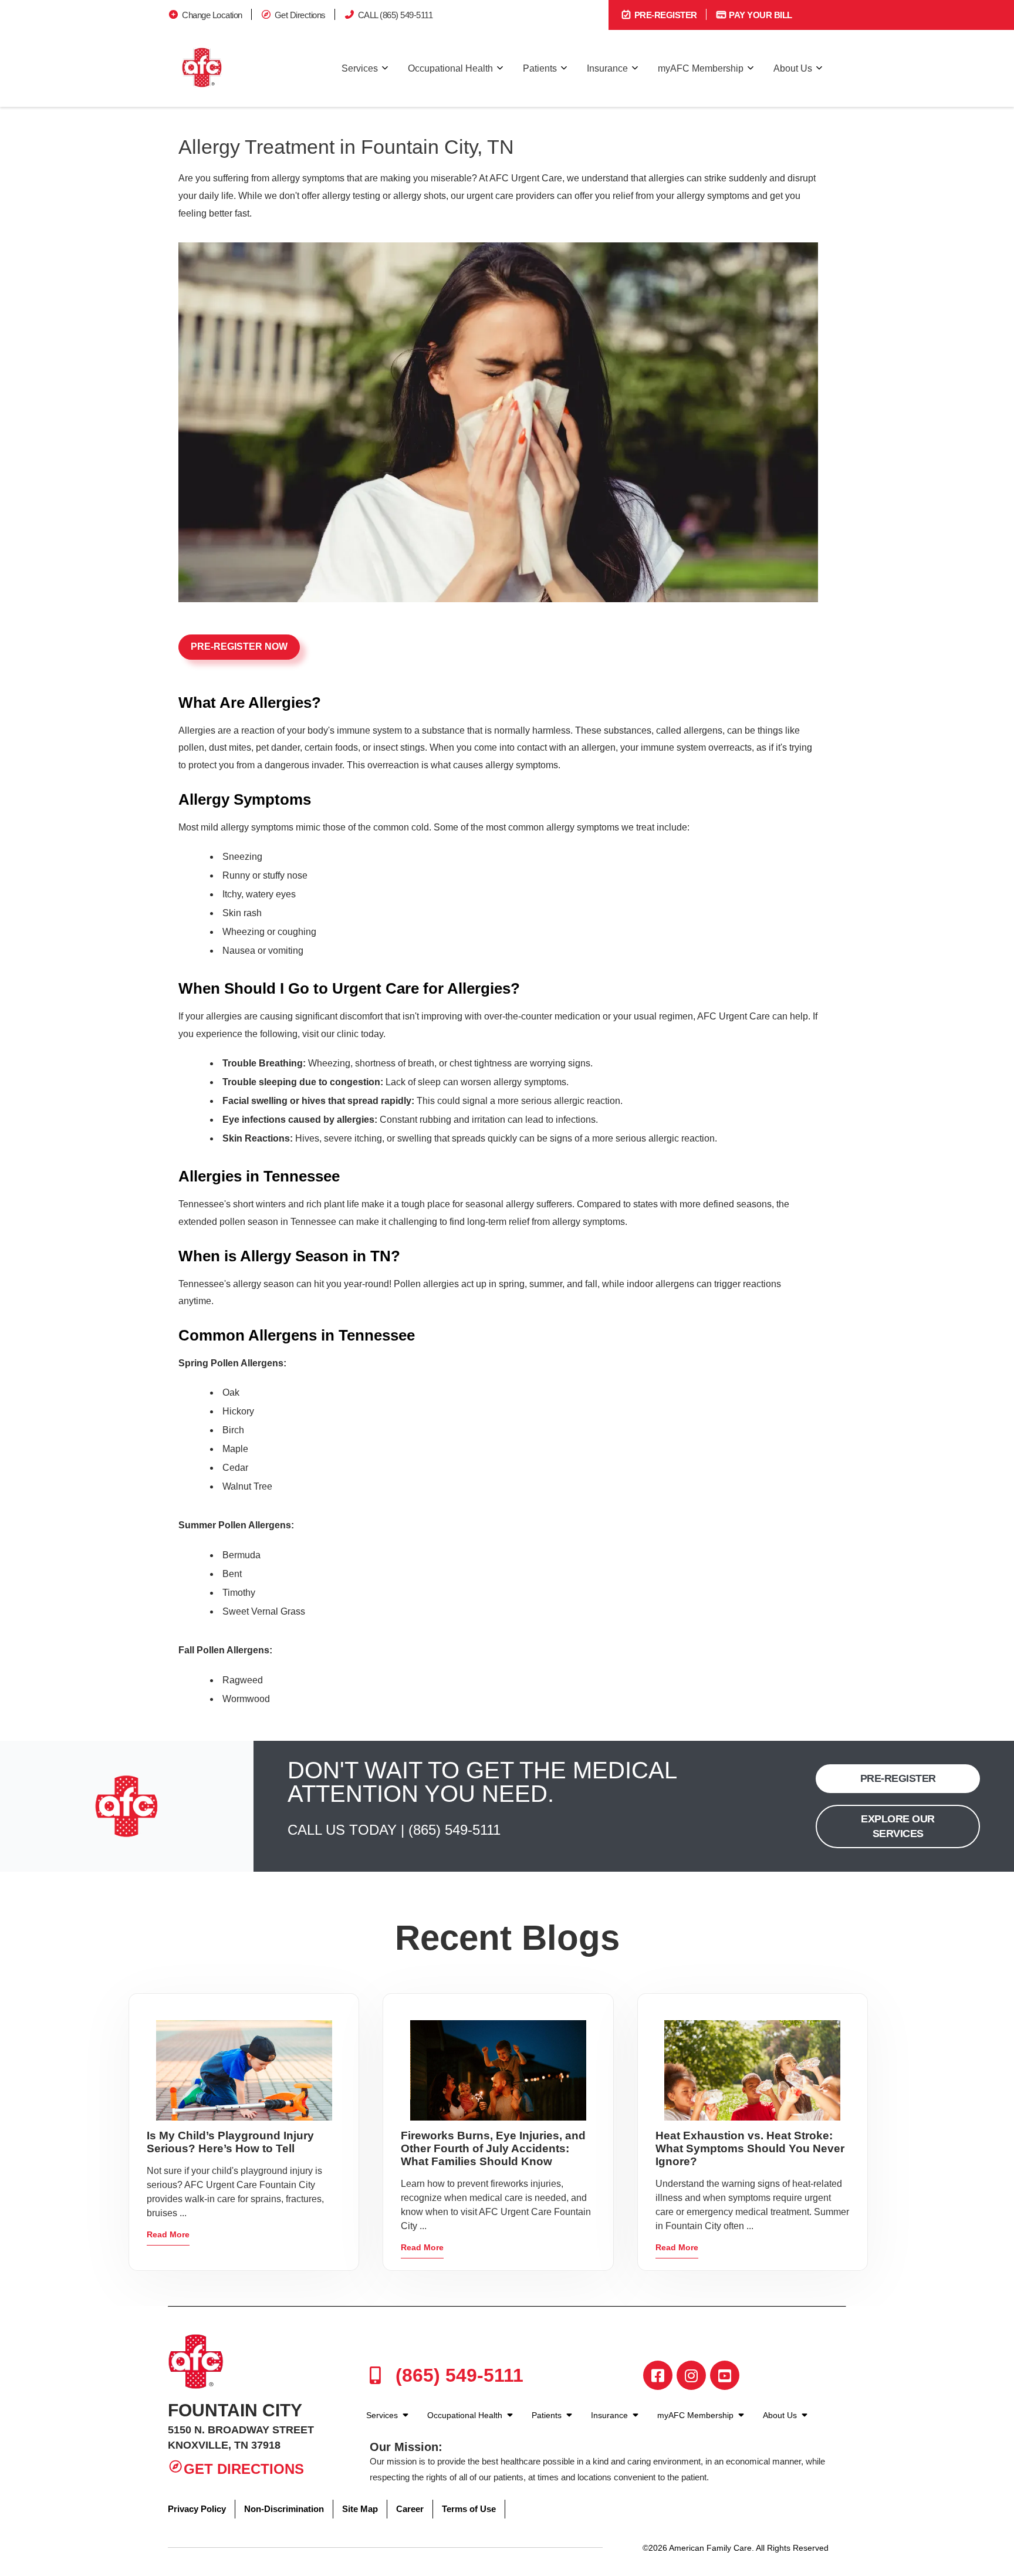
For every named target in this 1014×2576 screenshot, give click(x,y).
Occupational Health (450, 68)
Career (410, 2509)
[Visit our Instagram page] (691, 2375)
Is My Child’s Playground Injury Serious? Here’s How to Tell (230, 2142)
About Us (793, 68)
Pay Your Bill (760, 15)
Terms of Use (469, 2509)
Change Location (212, 15)
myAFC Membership (701, 68)
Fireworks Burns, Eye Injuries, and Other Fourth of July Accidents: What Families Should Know (493, 2148)
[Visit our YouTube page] (725, 2375)
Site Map (360, 2509)
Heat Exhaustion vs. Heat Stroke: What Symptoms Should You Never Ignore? (750, 2148)
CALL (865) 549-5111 (396, 15)
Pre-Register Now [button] (239, 646)
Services (360, 68)
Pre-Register (665, 15)
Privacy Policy (197, 2509)
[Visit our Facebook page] (658, 2375)
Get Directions (300, 15)
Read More (168, 2234)
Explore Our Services (898, 1826)
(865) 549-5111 (454, 1830)
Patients (540, 68)
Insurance (607, 68)
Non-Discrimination (284, 2509)
